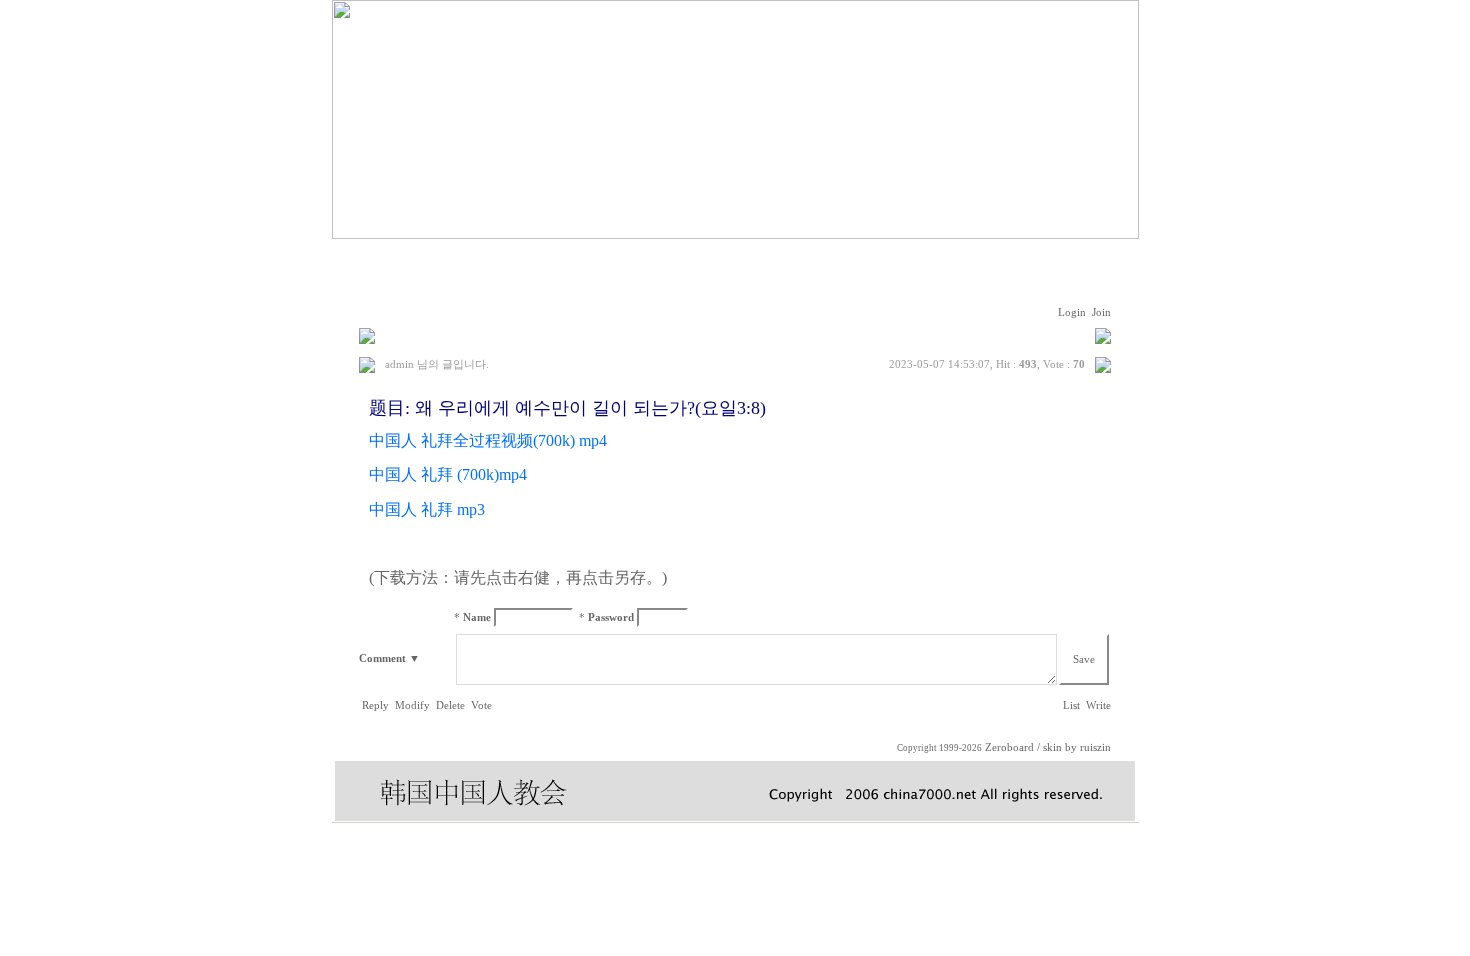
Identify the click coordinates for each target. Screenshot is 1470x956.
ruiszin (1095, 747)
